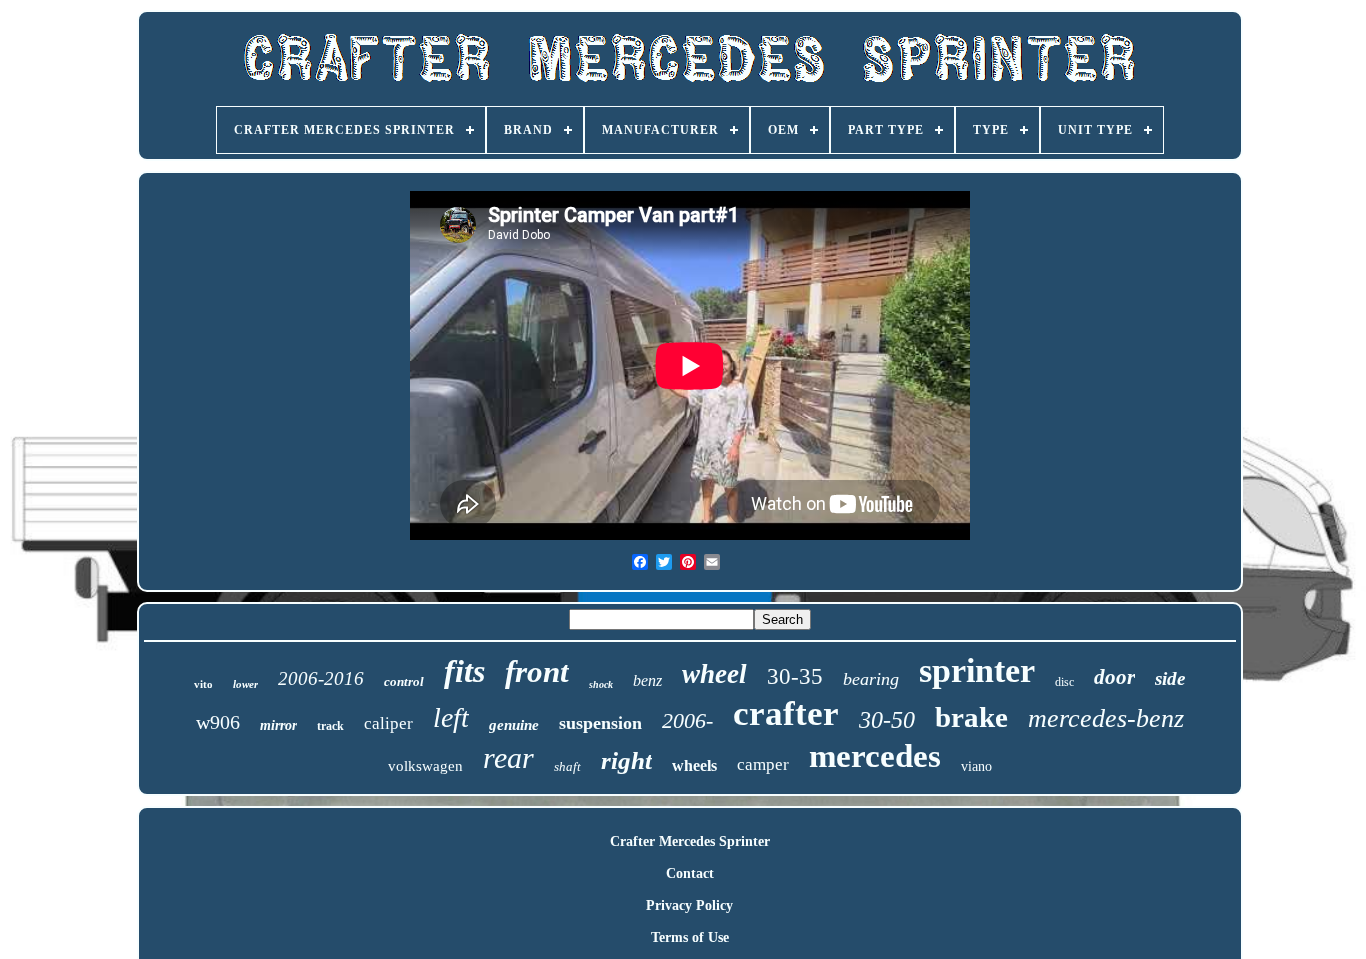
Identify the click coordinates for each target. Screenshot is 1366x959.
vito (203, 684)
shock (601, 684)
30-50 (887, 720)
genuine (514, 725)
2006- (687, 720)
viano (976, 766)
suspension (600, 723)
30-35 (795, 676)
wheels (694, 765)
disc (1064, 682)
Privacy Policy (689, 905)
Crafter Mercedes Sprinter (690, 841)
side (1170, 678)
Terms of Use (690, 937)
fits (464, 671)
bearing (871, 679)
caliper (388, 723)
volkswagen (425, 766)
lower (245, 684)
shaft (567, 766)
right (626, 760)
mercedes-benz (1106, 718)
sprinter (977, 670)
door (1114, 677)
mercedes (875, 756)
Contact (690, 873)
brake (971, 717)
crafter (786, 713)
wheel (714, 674)
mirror (278, 725)
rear (508, 757)
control (404, 681)
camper (763, 764)
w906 (218, 722)
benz (647, 680)
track (330, 726)
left (451, 717)
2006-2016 (321, 678)
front (537, 671)
